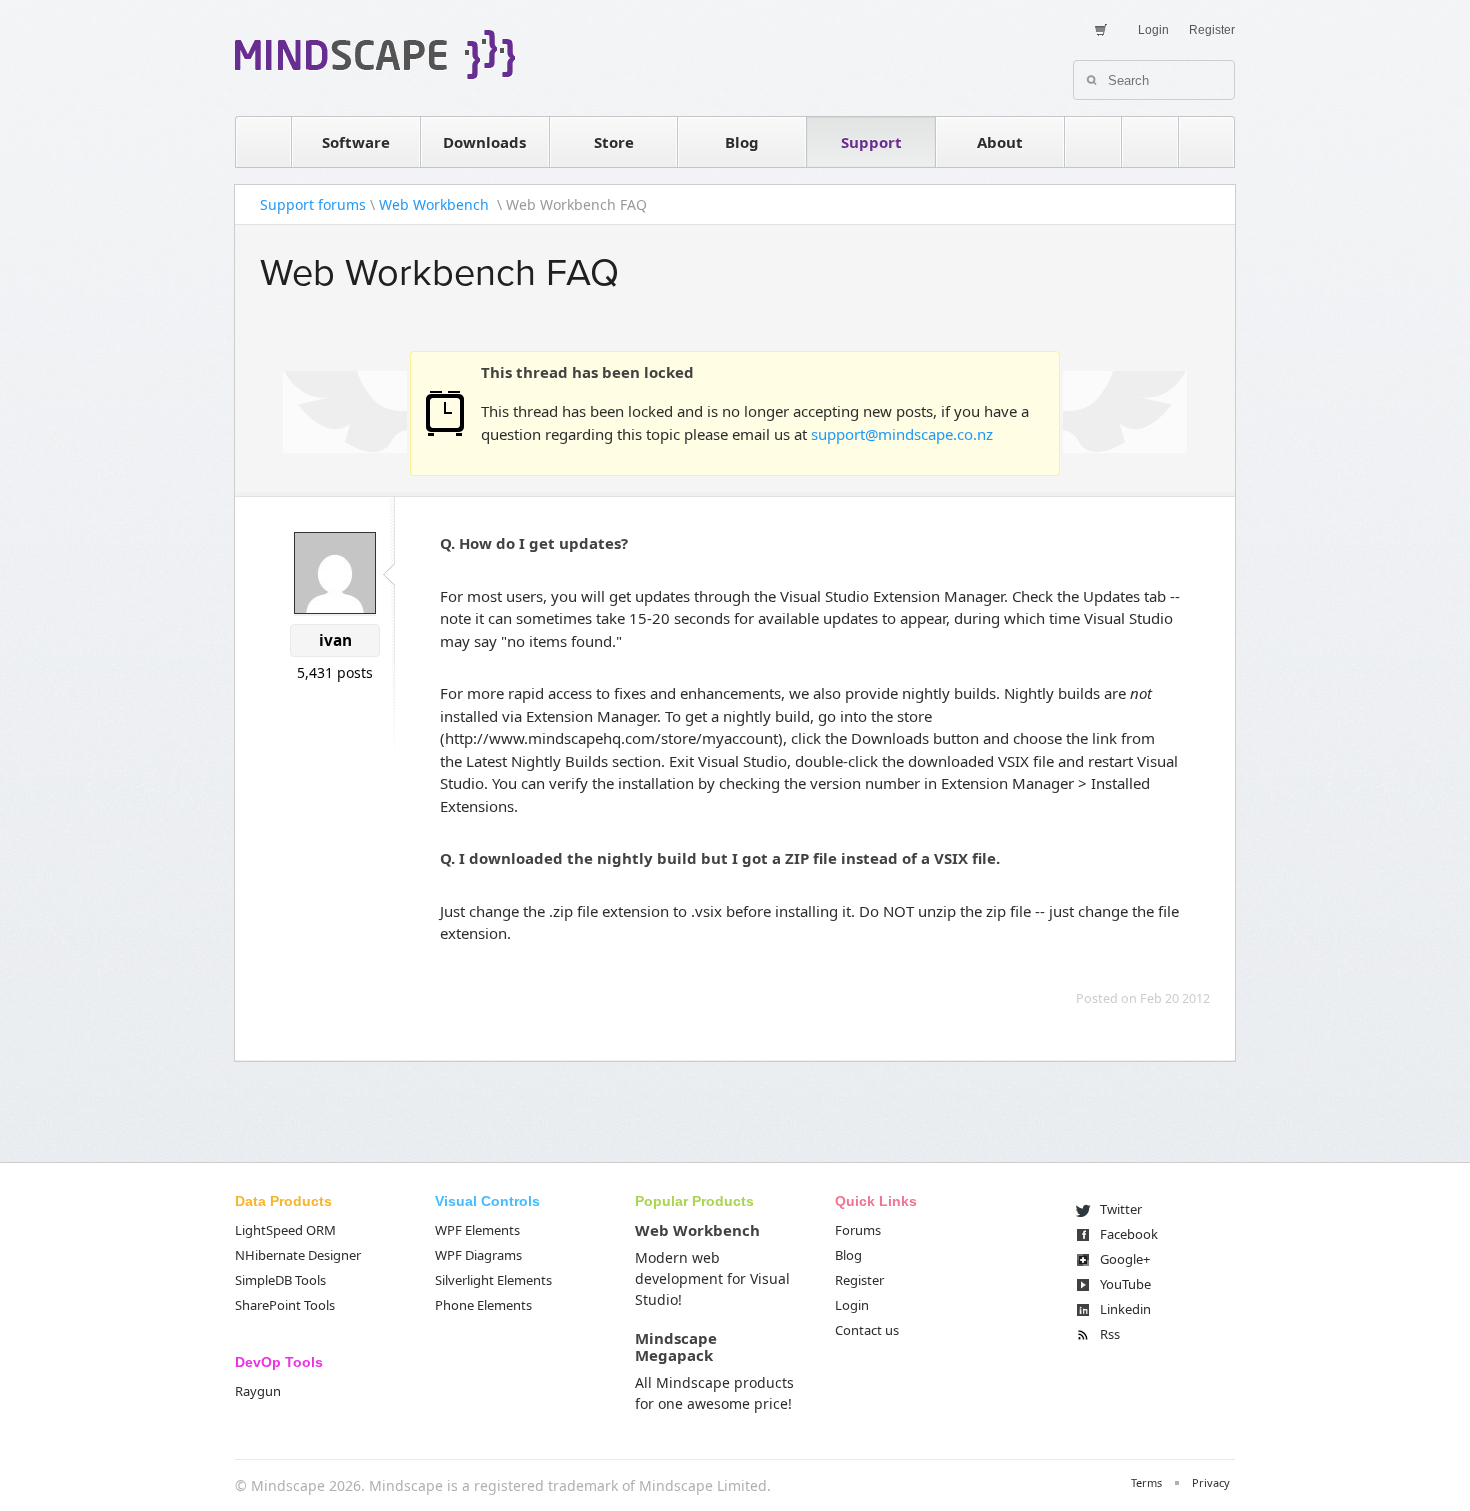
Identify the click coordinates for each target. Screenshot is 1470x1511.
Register (1212, 30)
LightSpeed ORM (285, 1230)
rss (1093, 142)
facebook (1207, 142)
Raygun (258, 1391)
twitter (1150, 142)
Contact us (867, 1330)
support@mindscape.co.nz (902, 434)
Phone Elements (483, 1305)
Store (614, 142)
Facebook (1129, 1234)
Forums (858, 1230)
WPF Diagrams (478, 1255)
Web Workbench (436, 204)
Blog (742, 142)
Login (1153, 30)
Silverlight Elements (493, 1280)
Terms (1146, 1482)
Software (356, 142)
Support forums (313, 204)
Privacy (1211, 1482)
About (1000, 142)
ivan (335, 640)
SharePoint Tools (285, 1305)
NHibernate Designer (298, 1255)
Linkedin (1125, 1309)
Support (871, 142)
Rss (1110, 1334)
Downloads (484, 142)
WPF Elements (477, 1230)
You (1125, 1284)
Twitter (1121, 1209)
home (263, 142)
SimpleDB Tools (280, 1280)
